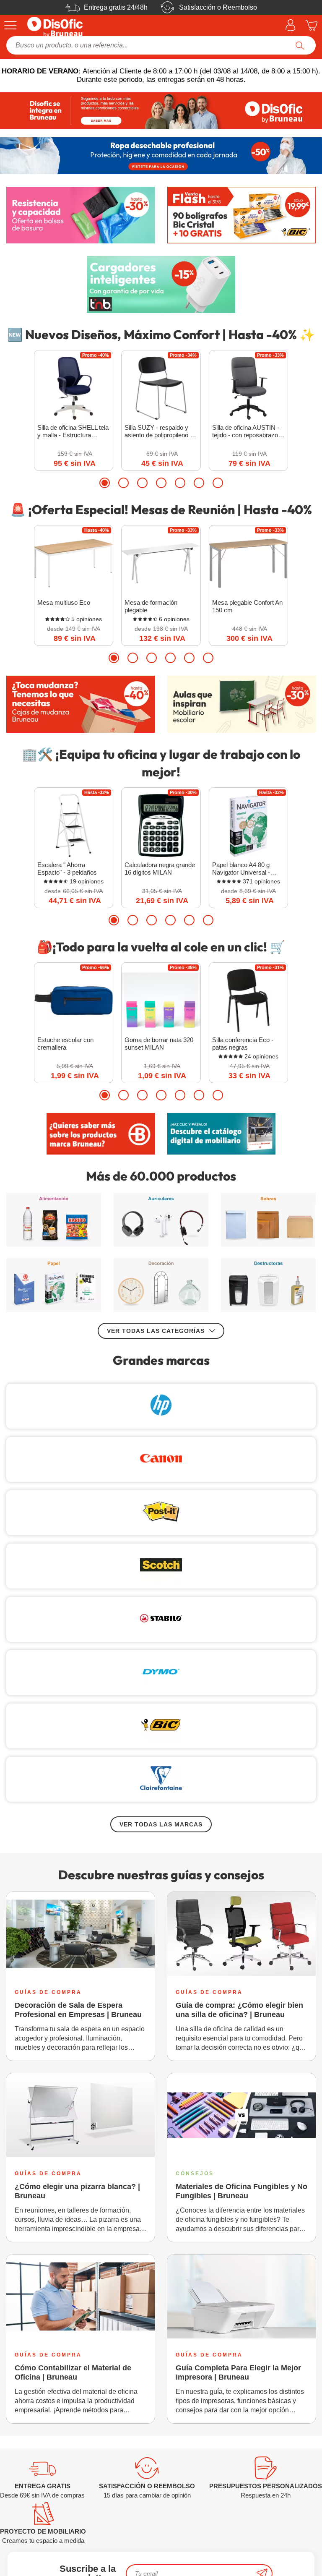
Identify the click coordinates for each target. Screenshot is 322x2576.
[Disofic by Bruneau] (161, 111)
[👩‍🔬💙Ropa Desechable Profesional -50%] (161, 155)
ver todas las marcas (161, 1824)
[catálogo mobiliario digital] (221, 1134)
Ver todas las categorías (156, 1331)
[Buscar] (300, 45)
